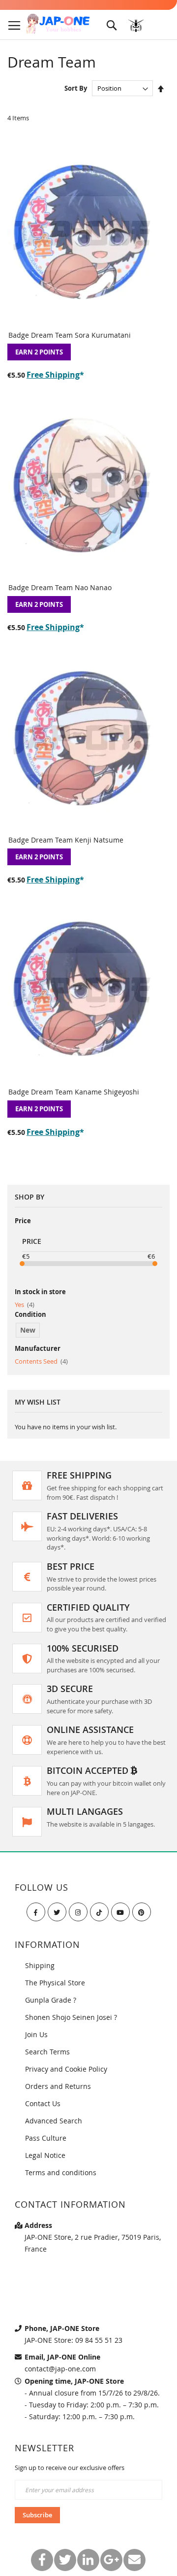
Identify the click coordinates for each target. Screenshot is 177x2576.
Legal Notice (45, 2155)
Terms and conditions (61, 2172)
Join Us (36, 2034)
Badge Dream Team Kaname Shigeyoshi (74, 1092)
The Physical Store (55, 1983)
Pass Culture (46, 2138)
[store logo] (58, 24)
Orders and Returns (58, 2086)
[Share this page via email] (134, 2560)
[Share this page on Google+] (111, 2560)
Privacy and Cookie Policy (66, 2069)
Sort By (76, 88)
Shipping (40, 1965)
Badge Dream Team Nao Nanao (60, 587)
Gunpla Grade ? (51, 2000)
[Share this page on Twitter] (65, 2560)
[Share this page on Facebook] (42, 2560)
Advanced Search (54, 2121)
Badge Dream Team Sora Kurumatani (70, 335)
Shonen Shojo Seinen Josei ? (71, 2017)
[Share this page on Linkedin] (88, 2560)
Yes (25, 1305)
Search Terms (47, 2052)
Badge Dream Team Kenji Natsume (66, 840)
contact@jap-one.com (60, 2369)
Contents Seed (41, 1361)
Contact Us (43, 2103)
